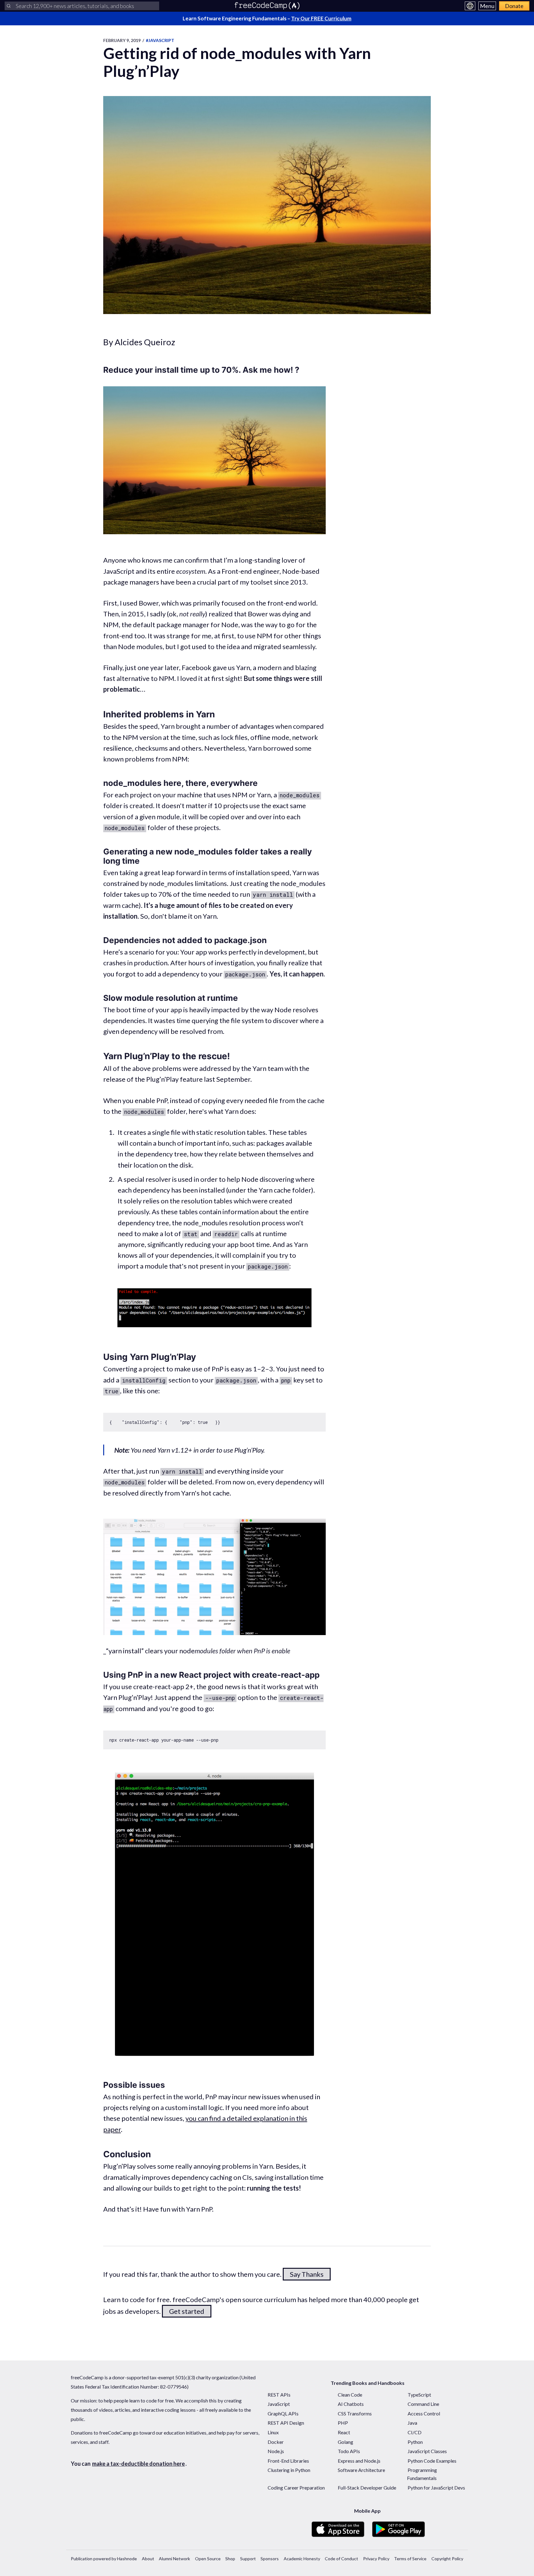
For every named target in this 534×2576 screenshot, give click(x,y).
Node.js (276, 2451)
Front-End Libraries (288, 2461)
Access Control (424, 2413)
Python (415, 2442)
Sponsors (270, 2559)
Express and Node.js (359, 2461)
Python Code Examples (432, 2461)
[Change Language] (470, 6)
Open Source (208, 2559)
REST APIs (279, 2395)
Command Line (423, 2404)
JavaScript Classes (427, 2451)
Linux (273, 2432)
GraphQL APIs (283, 2413)
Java (412, 2423)
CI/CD (415, 2432)
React (344, 2432)
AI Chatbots (351, 2404)
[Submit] (9, 6)
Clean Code (350, 2395)
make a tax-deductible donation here (138, 2464)
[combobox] (82, 6)
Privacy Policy (376, 2559)
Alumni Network (174, 2559)
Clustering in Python (289, 2470)
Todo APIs (349, 2451)
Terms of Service (410, 2559)
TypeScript (419, 2395)
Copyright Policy (447, 2559)
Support (248, 2559)
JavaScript (279, 2404)
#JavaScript (160, 40)
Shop (230, 2559)
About (148, 2559)
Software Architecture (361, 2470)
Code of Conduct (341, 2559)
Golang (345, 2442)
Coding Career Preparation (296, 2488)
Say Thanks (307, 2274)
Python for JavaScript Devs (436, 2488)
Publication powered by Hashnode (104, 2559)
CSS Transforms (355, 2413)
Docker (276, 2442)
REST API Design (286, 2423)
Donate (514, 6)
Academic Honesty (302, 2559)
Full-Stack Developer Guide (367, 2488)
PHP (343, 2423)
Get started (187, 2311)
